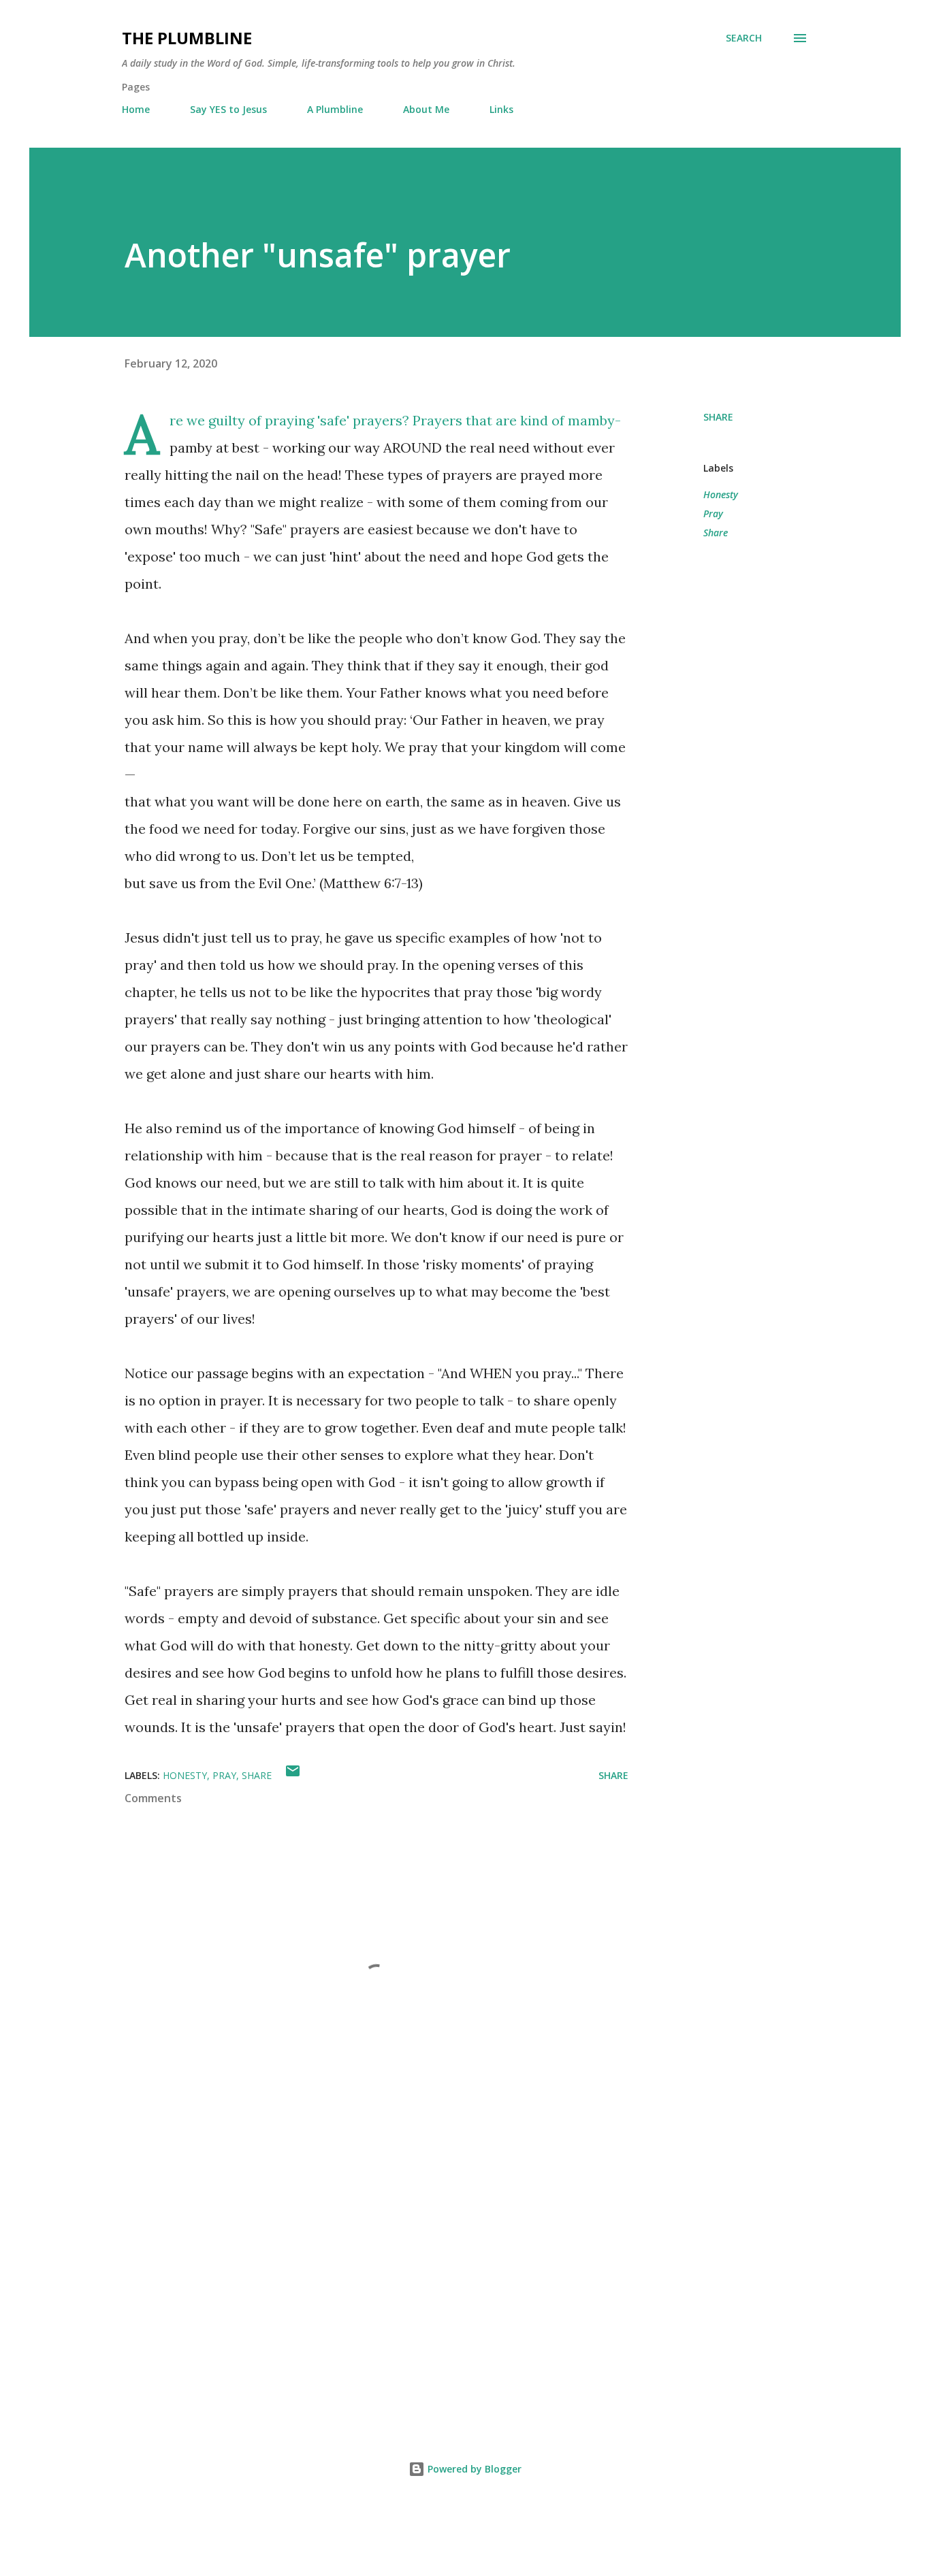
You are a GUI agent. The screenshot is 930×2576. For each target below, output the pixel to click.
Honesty (721, 494)
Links (501, 109)
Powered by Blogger (473, 2469)
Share (716, 533)
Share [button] (718, 417)
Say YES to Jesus (228, 109)
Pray (713, 513)
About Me (426, 109)
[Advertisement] (355, 2255)
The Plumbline (187, 38)
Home (136, 109)
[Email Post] (293, 1775)
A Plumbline (335, 109)
